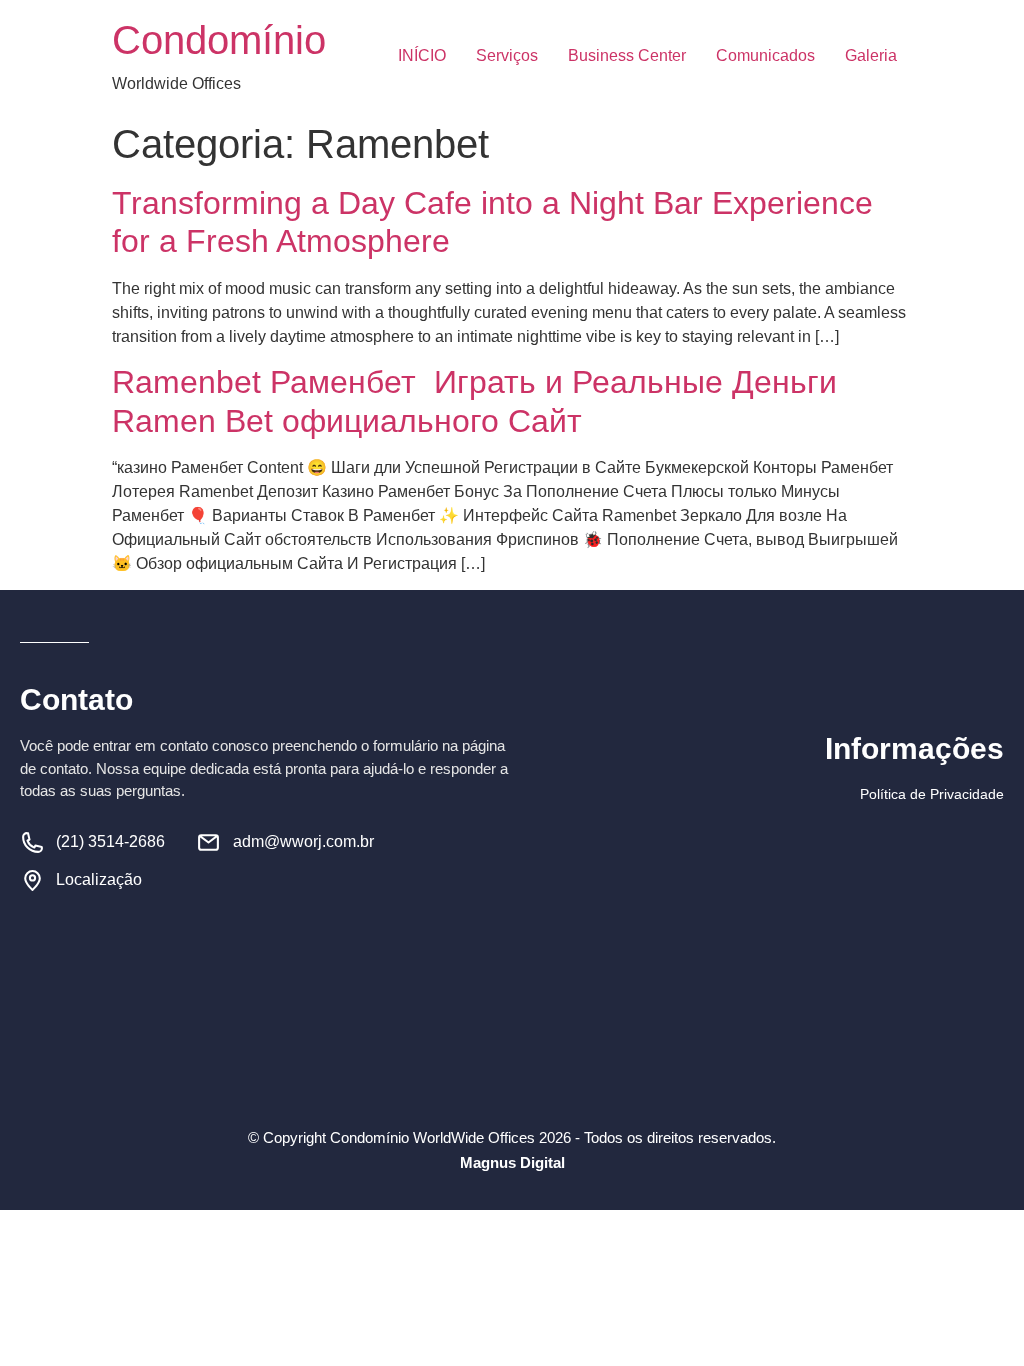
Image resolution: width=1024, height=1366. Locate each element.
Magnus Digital (512, 1162)
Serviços (507, 55)
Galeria (871, 55)
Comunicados (765, 55)
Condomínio (219, 40)
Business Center (627, 55)
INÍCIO (422, 55)
